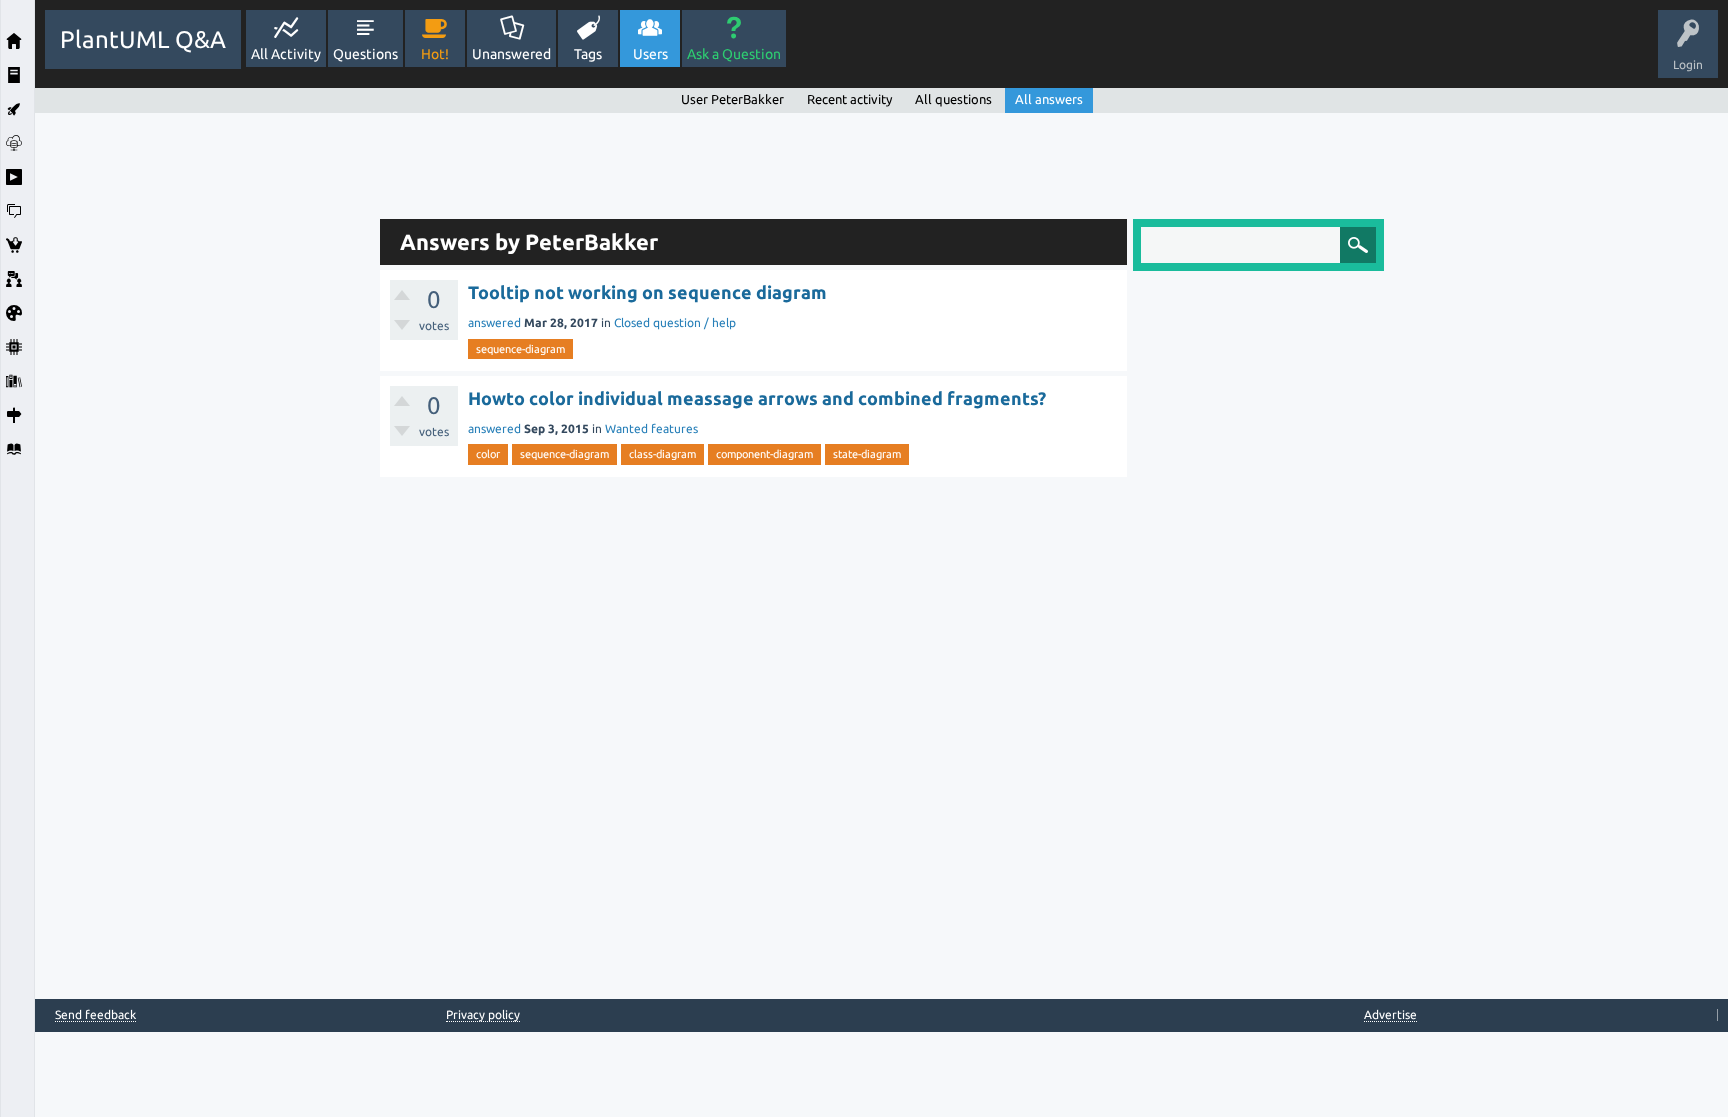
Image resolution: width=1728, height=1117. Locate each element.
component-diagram (764, 454)
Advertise (1390, 1014)
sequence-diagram (520, 349)
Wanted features (651, 428)
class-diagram (662, 454)
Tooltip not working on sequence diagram (647, 292)
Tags (588, 54)
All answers (1049, 99)
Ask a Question (734, 54)
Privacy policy (483, 1014)
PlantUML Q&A (143, 39)
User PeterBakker (732, 99)
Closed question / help (675, 322)
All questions (953, 99)
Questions (365, 54)
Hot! (435, 54)
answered (494, 322)
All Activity (286, 54)
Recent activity (849, 99)
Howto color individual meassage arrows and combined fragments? (757, 398)
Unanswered (511, 54)
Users (650, 54)
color (488, 454)
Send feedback (95, 1015)
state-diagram (867, 454)
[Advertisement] (202, 413)
